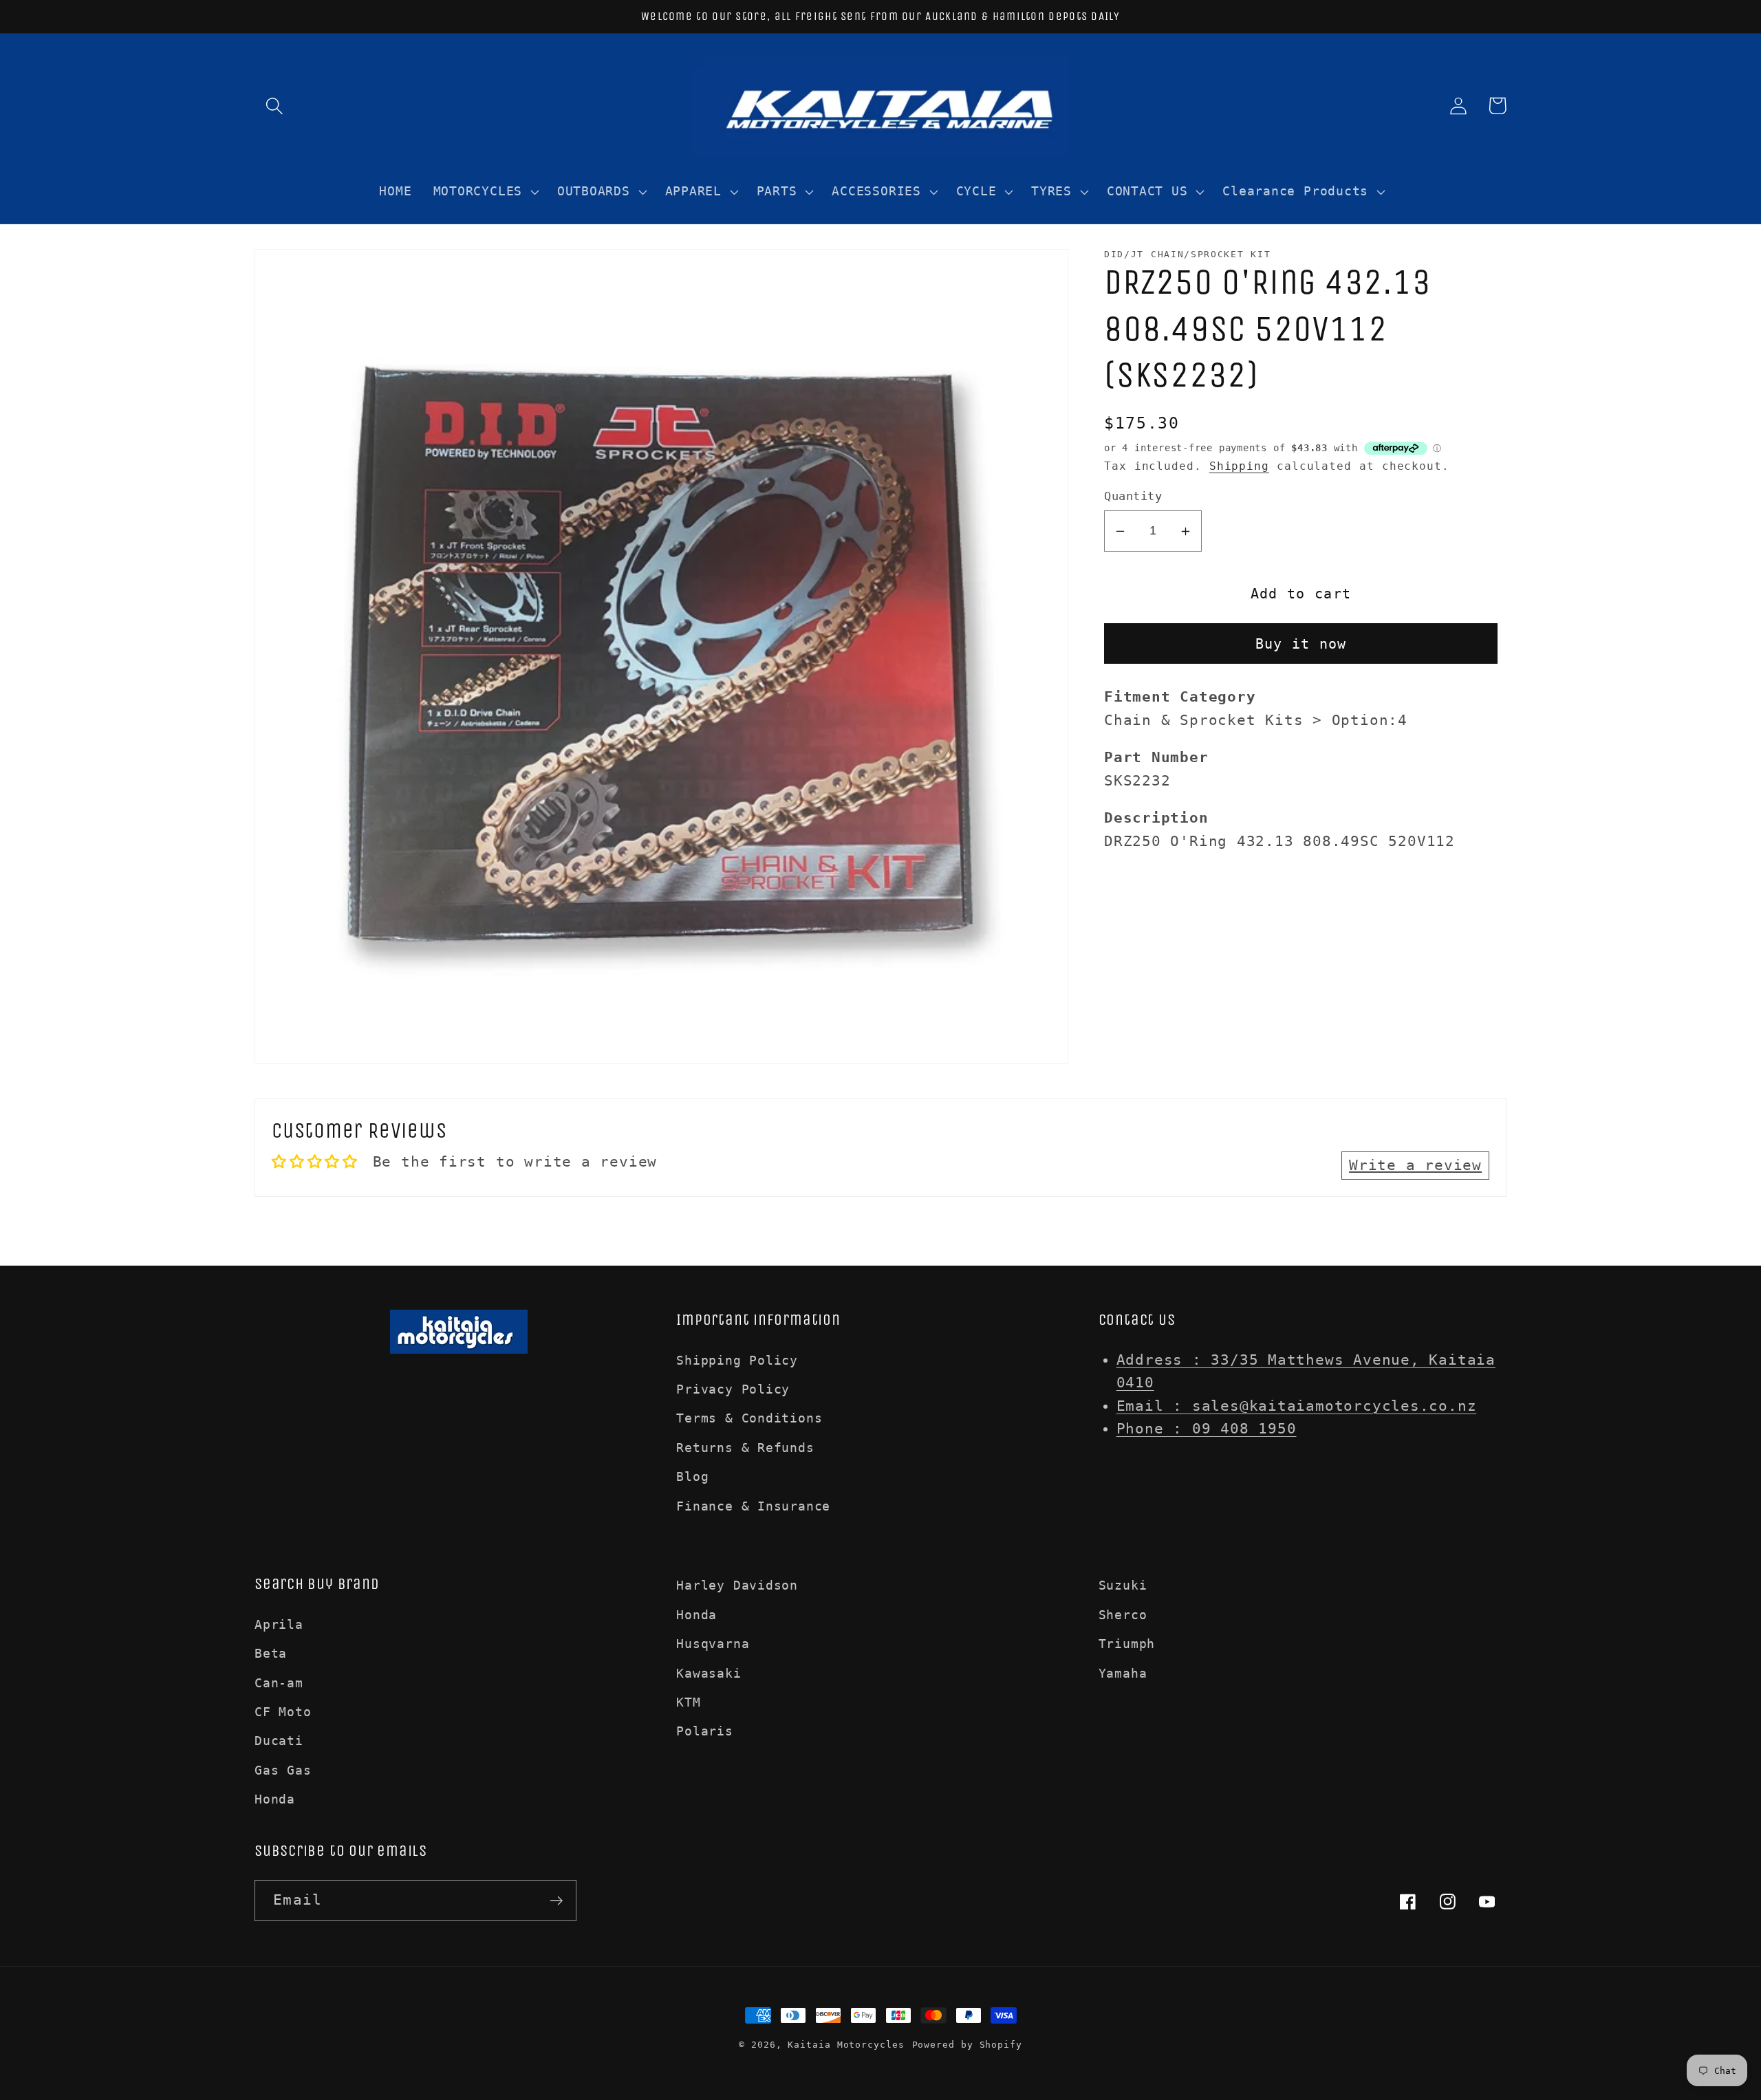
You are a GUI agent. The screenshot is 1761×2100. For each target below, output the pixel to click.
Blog (692, 1476)
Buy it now (1301, 644)
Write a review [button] (1415, 1165)
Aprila (279, 1624)
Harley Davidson (737, 1585)
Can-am (279, 1683)
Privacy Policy (733, 1389)
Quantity (1133, 497)
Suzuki (1123, 1585)
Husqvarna (713, 1644)
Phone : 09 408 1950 (1207, 1429)
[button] (274, 106)
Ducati (279, 1741)
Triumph (1127, 1644)
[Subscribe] (556, 1901)
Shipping (1239, 466)
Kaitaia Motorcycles (846, 2045)
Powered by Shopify (967, 2045)
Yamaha (1123, 1673)
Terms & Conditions (749, 1418)
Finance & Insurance (753, 1506)
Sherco (1123, 1615)
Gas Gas (283, 1770)
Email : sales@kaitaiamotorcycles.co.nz (1297, 1406)
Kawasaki (709, 1673)
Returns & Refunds (745, 1448)
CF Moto (283, 1712)
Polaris (704, 1731)
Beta (271, 1653)
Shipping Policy (737, 1360)
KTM (688, 1702)
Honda (275, 1799)
